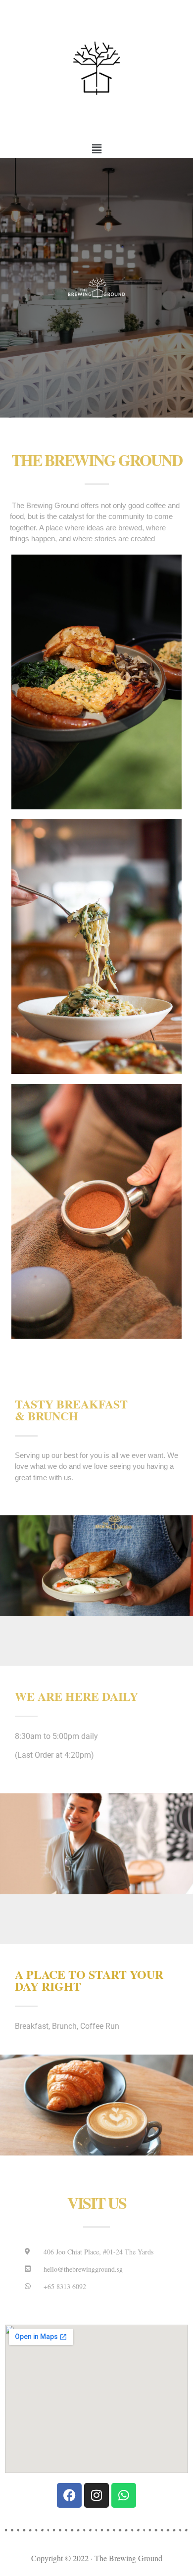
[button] (96, 149)
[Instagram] (96, 2495)
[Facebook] (69, 2495)
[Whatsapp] (124, 2495)
